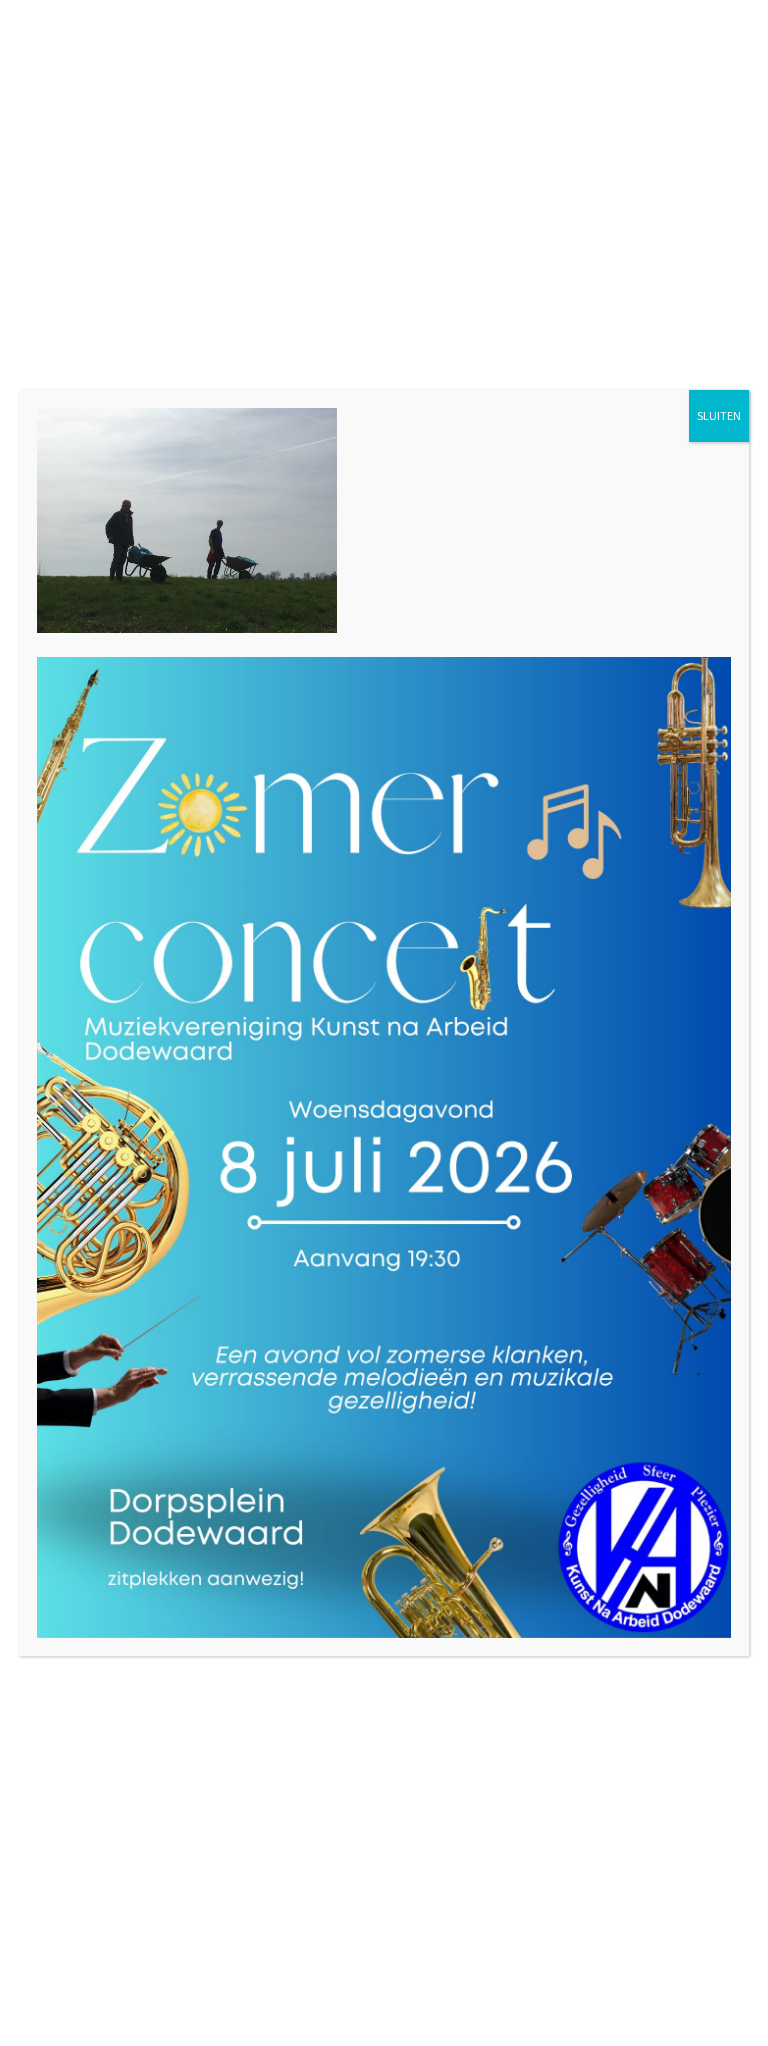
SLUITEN (719, 415)
